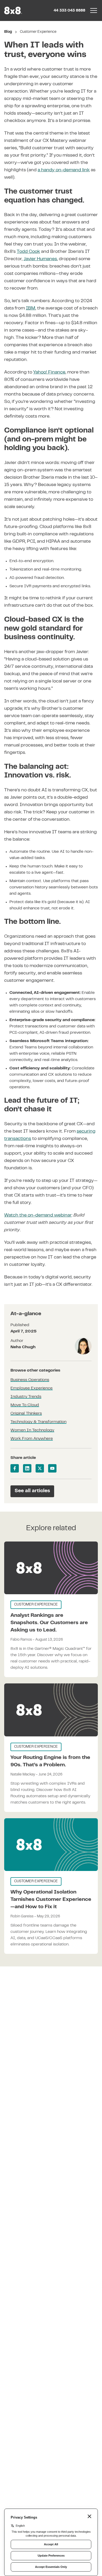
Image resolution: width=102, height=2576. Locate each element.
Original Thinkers (26, 1414)
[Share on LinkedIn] (27, 1468)
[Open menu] (94, 10)
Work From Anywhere (32, 1439)
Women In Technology (32, 1430)
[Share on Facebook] (15, 1468)
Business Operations (30, 1380)
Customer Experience (38, 32)
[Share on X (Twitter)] (40, 1468)
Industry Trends (26, 1397)
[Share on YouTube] (52, 1468)
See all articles (32, 1491)
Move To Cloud (25, 1405)
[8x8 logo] (14, 10)
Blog (8, 32)
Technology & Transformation (38, 1422)
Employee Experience (32, 1388)
